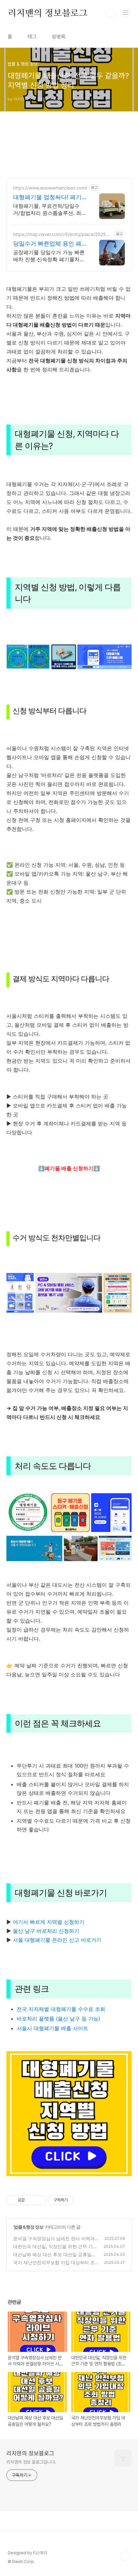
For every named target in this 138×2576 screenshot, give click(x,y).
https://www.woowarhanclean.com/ (50, 188)
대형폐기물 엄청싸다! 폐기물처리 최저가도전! (47, 197)
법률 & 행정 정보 (29, 2227)
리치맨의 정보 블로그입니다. (31, 2462)
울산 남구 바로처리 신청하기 (46, 1931)
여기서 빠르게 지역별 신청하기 (48, 1922)
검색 (111, 13)
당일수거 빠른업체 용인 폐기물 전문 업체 (47, 244)
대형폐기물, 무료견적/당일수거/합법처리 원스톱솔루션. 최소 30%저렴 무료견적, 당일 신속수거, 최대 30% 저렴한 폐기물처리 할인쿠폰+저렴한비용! (50, 210)
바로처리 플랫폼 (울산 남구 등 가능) (59, 2019)
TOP (125, 2556)
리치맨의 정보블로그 (48, 13)
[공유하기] (31, 2200)
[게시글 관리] (39, 2200)
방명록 (59, 37)
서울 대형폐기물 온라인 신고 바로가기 (56, 1940)
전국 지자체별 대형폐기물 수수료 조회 (61, 2009)
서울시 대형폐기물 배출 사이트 (52, 2028)
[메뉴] (125, 12)
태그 (32, 37)
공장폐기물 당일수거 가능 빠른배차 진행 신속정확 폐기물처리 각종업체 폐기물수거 (49, 256)
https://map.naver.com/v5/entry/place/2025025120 (62, 234)
